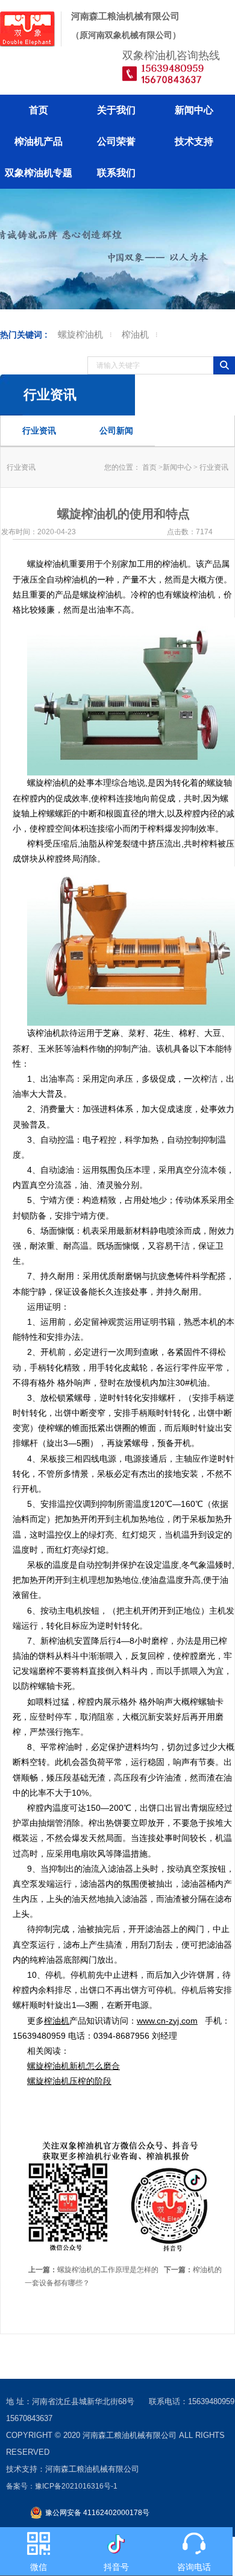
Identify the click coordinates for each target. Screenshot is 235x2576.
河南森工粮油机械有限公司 (130, 2435)
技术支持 (194, 141)
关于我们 (116, 110)
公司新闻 (116, 431)
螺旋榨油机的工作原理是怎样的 (93, 2270)
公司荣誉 (116, 141)
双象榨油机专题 (39, 173)
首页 (39, 110)
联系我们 (116, 173)
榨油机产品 (39, 141)
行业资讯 (39, 431)
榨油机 (135, 334)
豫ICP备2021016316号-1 (76, 2486)
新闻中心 (194, 110)
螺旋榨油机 (80, 334)
